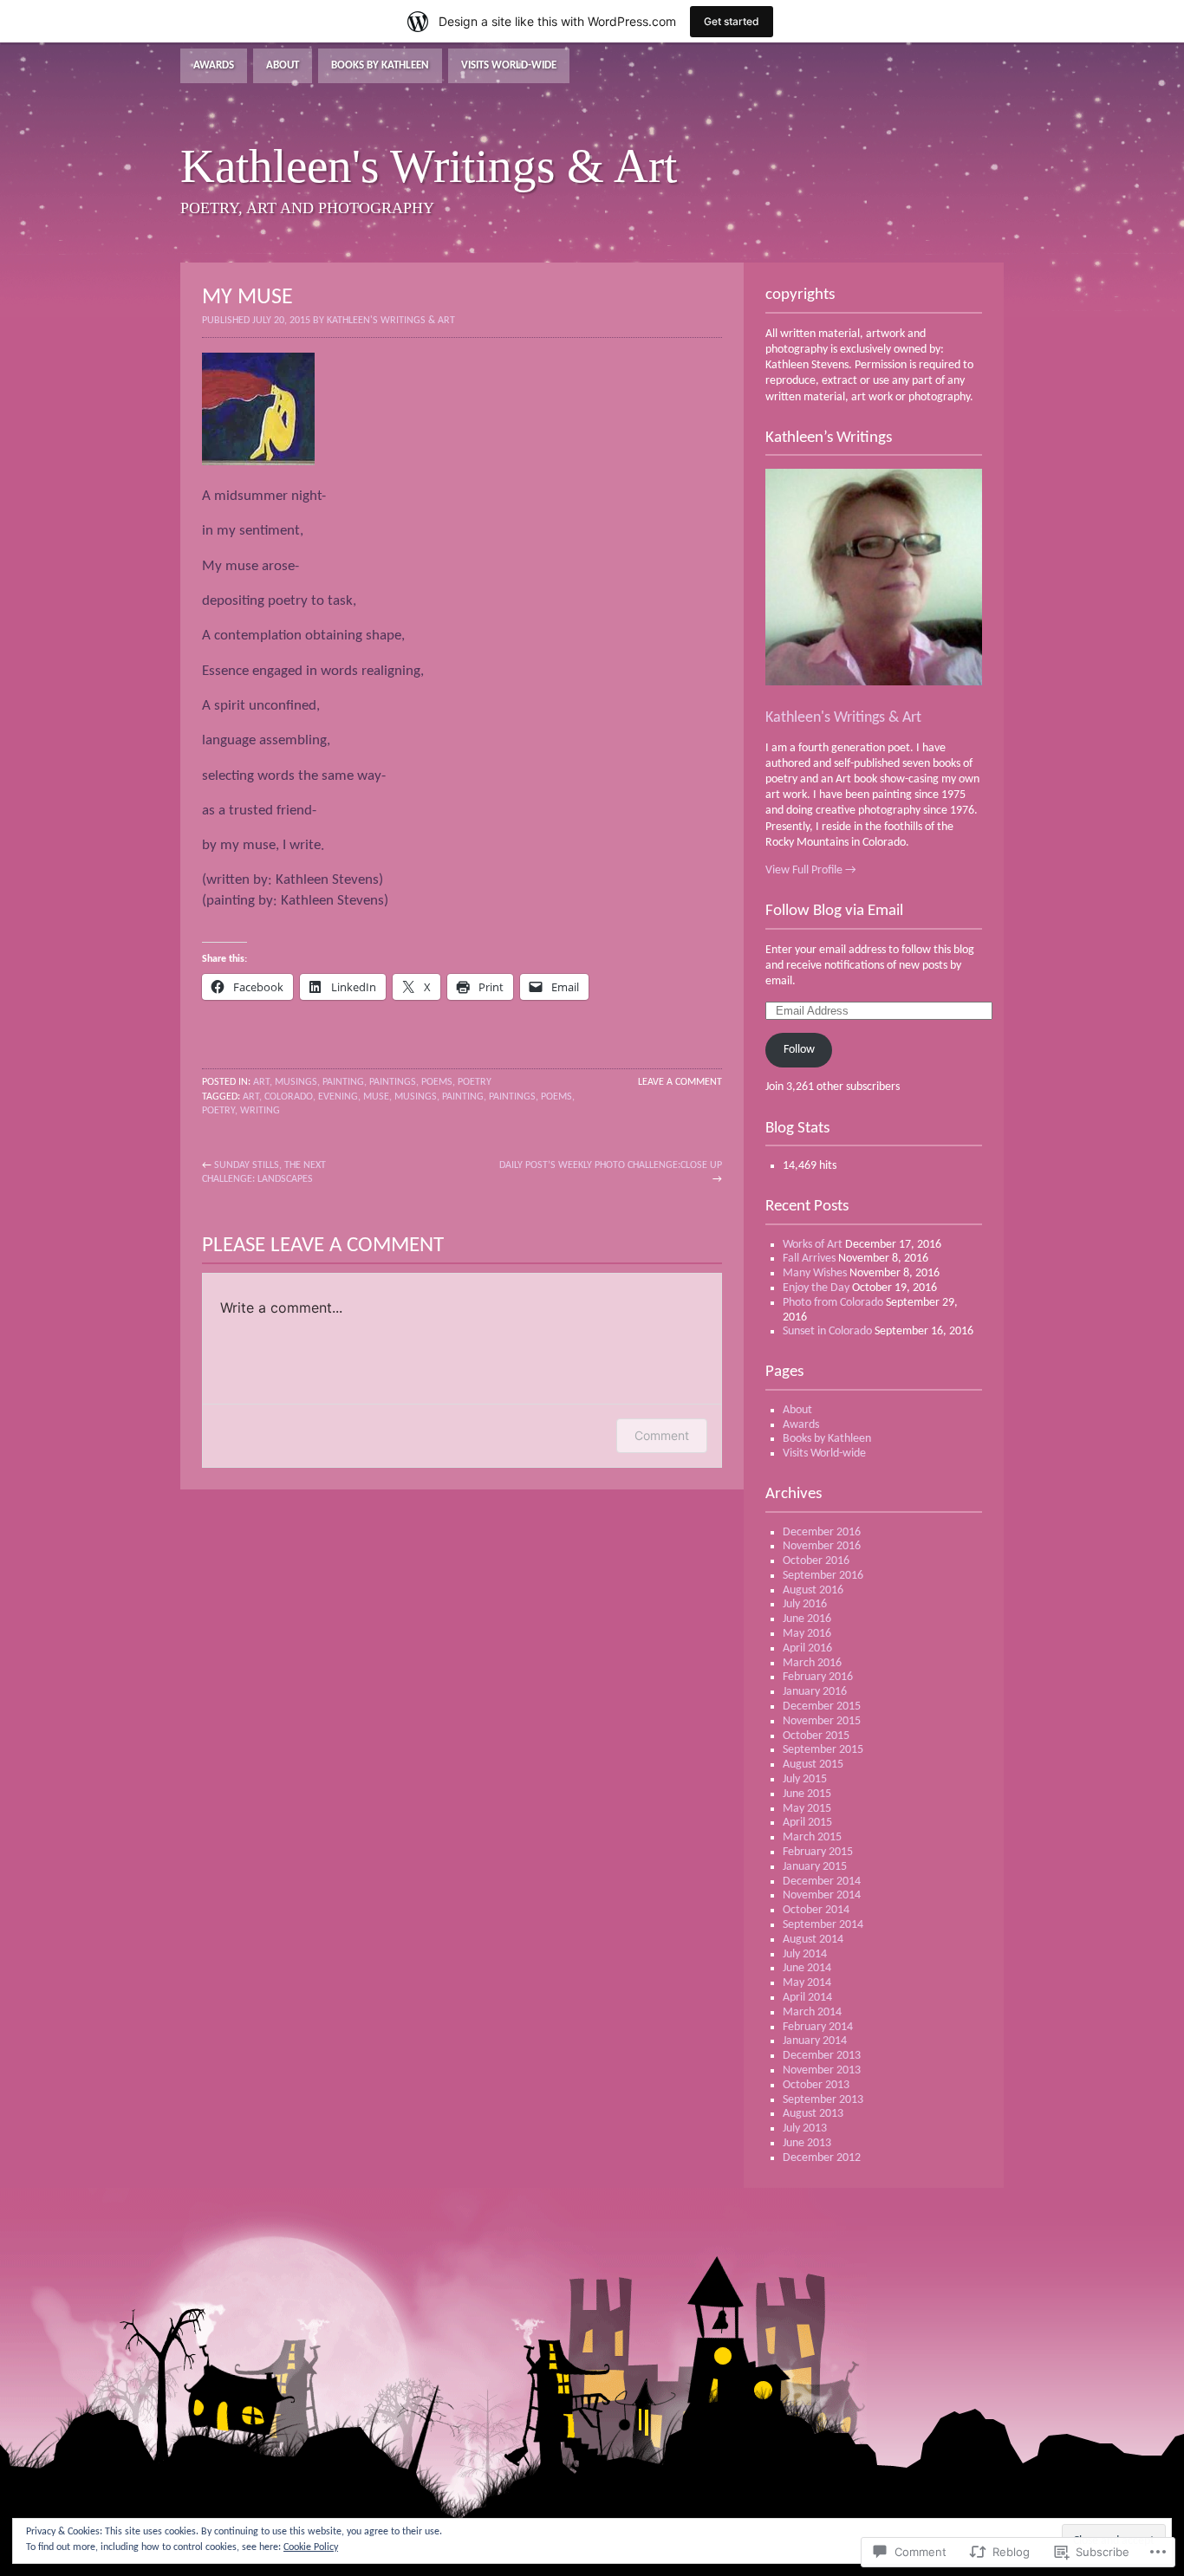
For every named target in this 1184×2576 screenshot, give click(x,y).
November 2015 (822, 1721)
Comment (662, 1435)
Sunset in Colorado (827, 1331)
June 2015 (807, 1794)
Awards (214, 65)
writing (260, 1111)
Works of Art (813, 1245)
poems (437, 1082)
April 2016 (807, 1648)
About (283, 65)
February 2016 (818, 1677)
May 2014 (807, 1983)
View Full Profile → (811, 870)
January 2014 (815, 2041)
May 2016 (807, 1634)
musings (416, 1097)
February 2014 (818, 2027)
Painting (343, 1082)
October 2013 (816, 2085)
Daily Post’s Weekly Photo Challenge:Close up (611, 1165)
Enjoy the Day (816, 1288)
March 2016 (812, 1663)
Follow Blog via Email (834, 911)
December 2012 (822, 2158)
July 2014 (805, 1954)
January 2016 (815, 1692)
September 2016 (823, 1576)
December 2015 (822, 1707)
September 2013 (823, 2100)
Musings (296, 1082)
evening (338, 1097)
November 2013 (822, 2070)
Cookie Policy (311, 2547)
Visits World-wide (509, 65)
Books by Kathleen (380, 65)
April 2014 (807, 1998)
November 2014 (822, 1895)
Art (261, 1082)
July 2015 (805, 1779)
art (251, 1097)
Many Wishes (815, 1273)
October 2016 (816, 1561)
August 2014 (813, 1940)
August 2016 (813, 1590)
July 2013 (805, 2128)
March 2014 (812, 2012)
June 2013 (807, 2143)
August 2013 (813, 2114)
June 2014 (807, 1968)
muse (376, 1097)
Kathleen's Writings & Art (843, 718)
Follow (799, 1050)
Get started (732, 21)
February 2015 (818, 1852)
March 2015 (812, 1837)
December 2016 (822, 1532)
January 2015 (815, 1867)
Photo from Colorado (833, 1303)
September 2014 (823, 1925)
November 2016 (822, 1546)
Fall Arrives (809, 1259)
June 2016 (807, 1619)
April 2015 (807, 1823)
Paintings (393, 1082)
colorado (289, 1097)
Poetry (475, 1082)
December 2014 (822, 1882)
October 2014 (816, 1910)
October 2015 (816, 1736)
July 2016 (805, 1604)
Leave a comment (680, 1082)
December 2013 (822, 2056)
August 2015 (813, 1765)
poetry (218, 1111)
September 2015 (823, 1750)
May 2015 (807, 1809)
